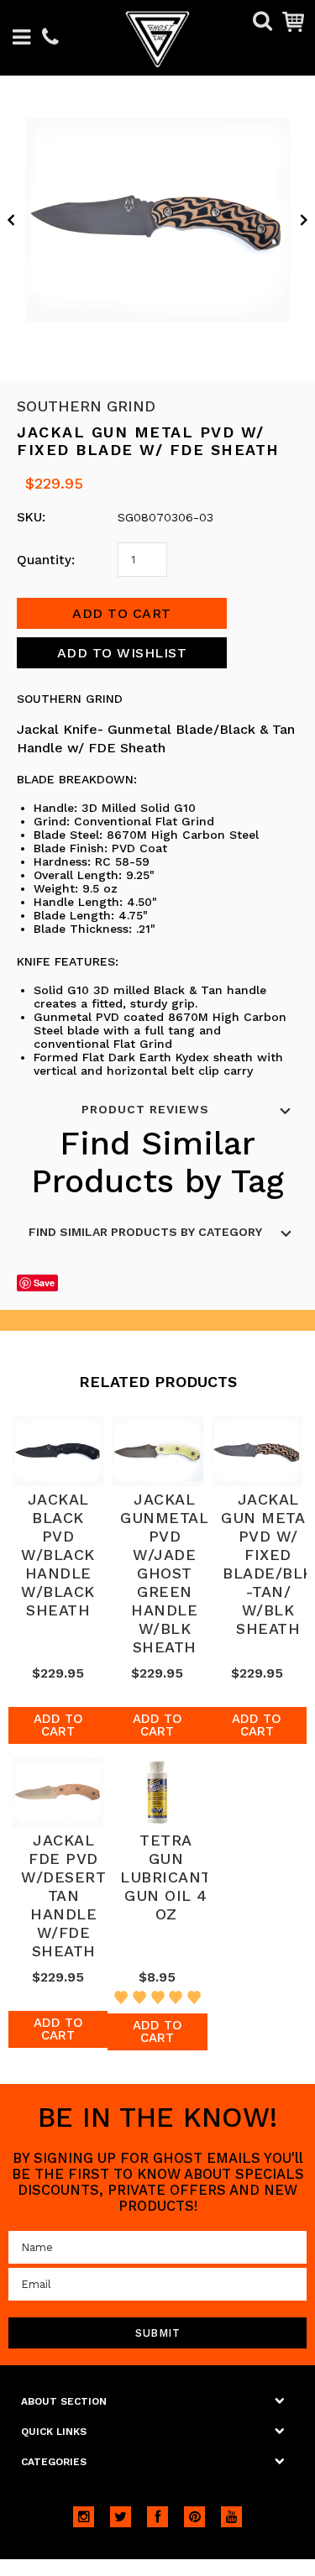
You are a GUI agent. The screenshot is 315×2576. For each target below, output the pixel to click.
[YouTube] (231, 2517)
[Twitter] (121, 2517)
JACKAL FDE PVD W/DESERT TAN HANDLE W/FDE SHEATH (63, 1895)
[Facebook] (157, 2517)
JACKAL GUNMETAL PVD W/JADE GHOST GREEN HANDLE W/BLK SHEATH (164, 1573)
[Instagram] (84, 2517)
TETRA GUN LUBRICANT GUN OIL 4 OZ (166, 1877)
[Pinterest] (194, 2517)
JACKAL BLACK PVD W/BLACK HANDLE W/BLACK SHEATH (58, 1555)
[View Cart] (293, 21)
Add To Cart (58, 1725)
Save (44, 1283)
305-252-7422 (50, 38)
